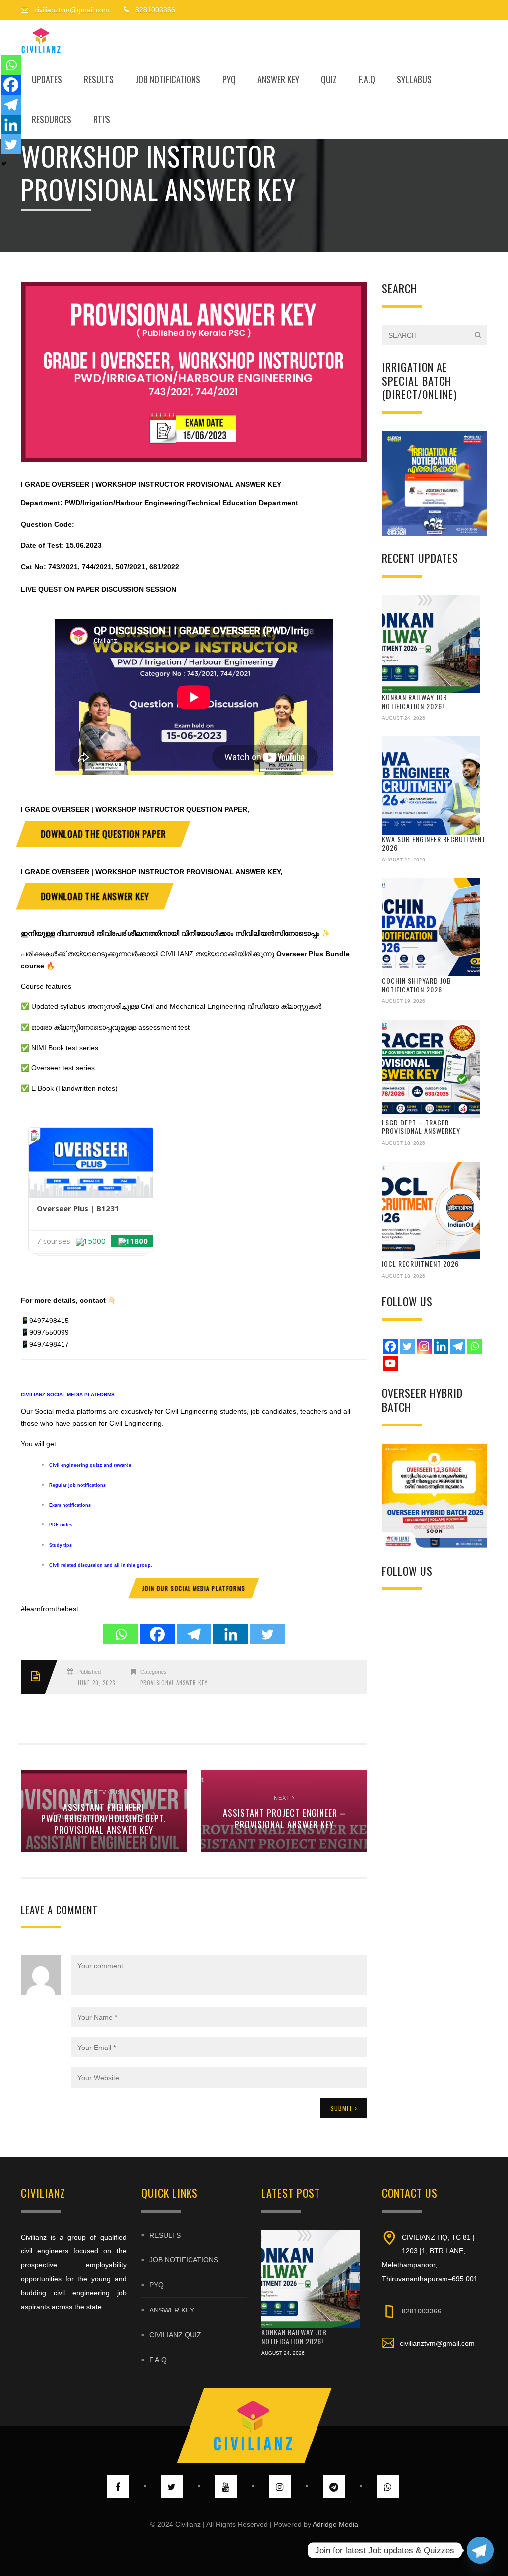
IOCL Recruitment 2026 (420, 1264)
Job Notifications (168, 79)
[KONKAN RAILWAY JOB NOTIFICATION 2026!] (431, 644)
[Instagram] (424, 1346)
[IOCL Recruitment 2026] (431, 1211)
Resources (52, 119)
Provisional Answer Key (174, 1683)
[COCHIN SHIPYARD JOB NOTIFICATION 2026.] (431, 927)
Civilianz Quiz (175, 2335)
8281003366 (422, 2311)
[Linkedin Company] (441, 1346)
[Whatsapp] (121, 1634)
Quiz (329, 79)
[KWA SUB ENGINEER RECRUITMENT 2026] (431, 786)
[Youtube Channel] (390, 1363)
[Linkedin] (231, 1634)
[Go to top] (254, 2426)
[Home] (41, 40)
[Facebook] (157, 1634)
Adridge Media (335, 2524)
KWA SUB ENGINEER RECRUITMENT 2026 (434, 843)
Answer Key (278, 79)
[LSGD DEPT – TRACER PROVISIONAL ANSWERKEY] (431, 1069)
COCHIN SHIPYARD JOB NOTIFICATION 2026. (417, 985)
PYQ (229, 79)
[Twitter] (267, 1634)
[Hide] (4, 164)
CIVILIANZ (33, 1395)
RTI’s (102, 119)
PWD (72, 503)
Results (99, 79)
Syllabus (414, 79)
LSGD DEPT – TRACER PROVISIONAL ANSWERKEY (421, 1127)
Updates (47, 79)
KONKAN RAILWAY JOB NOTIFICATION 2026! (415, 701)
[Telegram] (194, 1634)
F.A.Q (367, 79)
